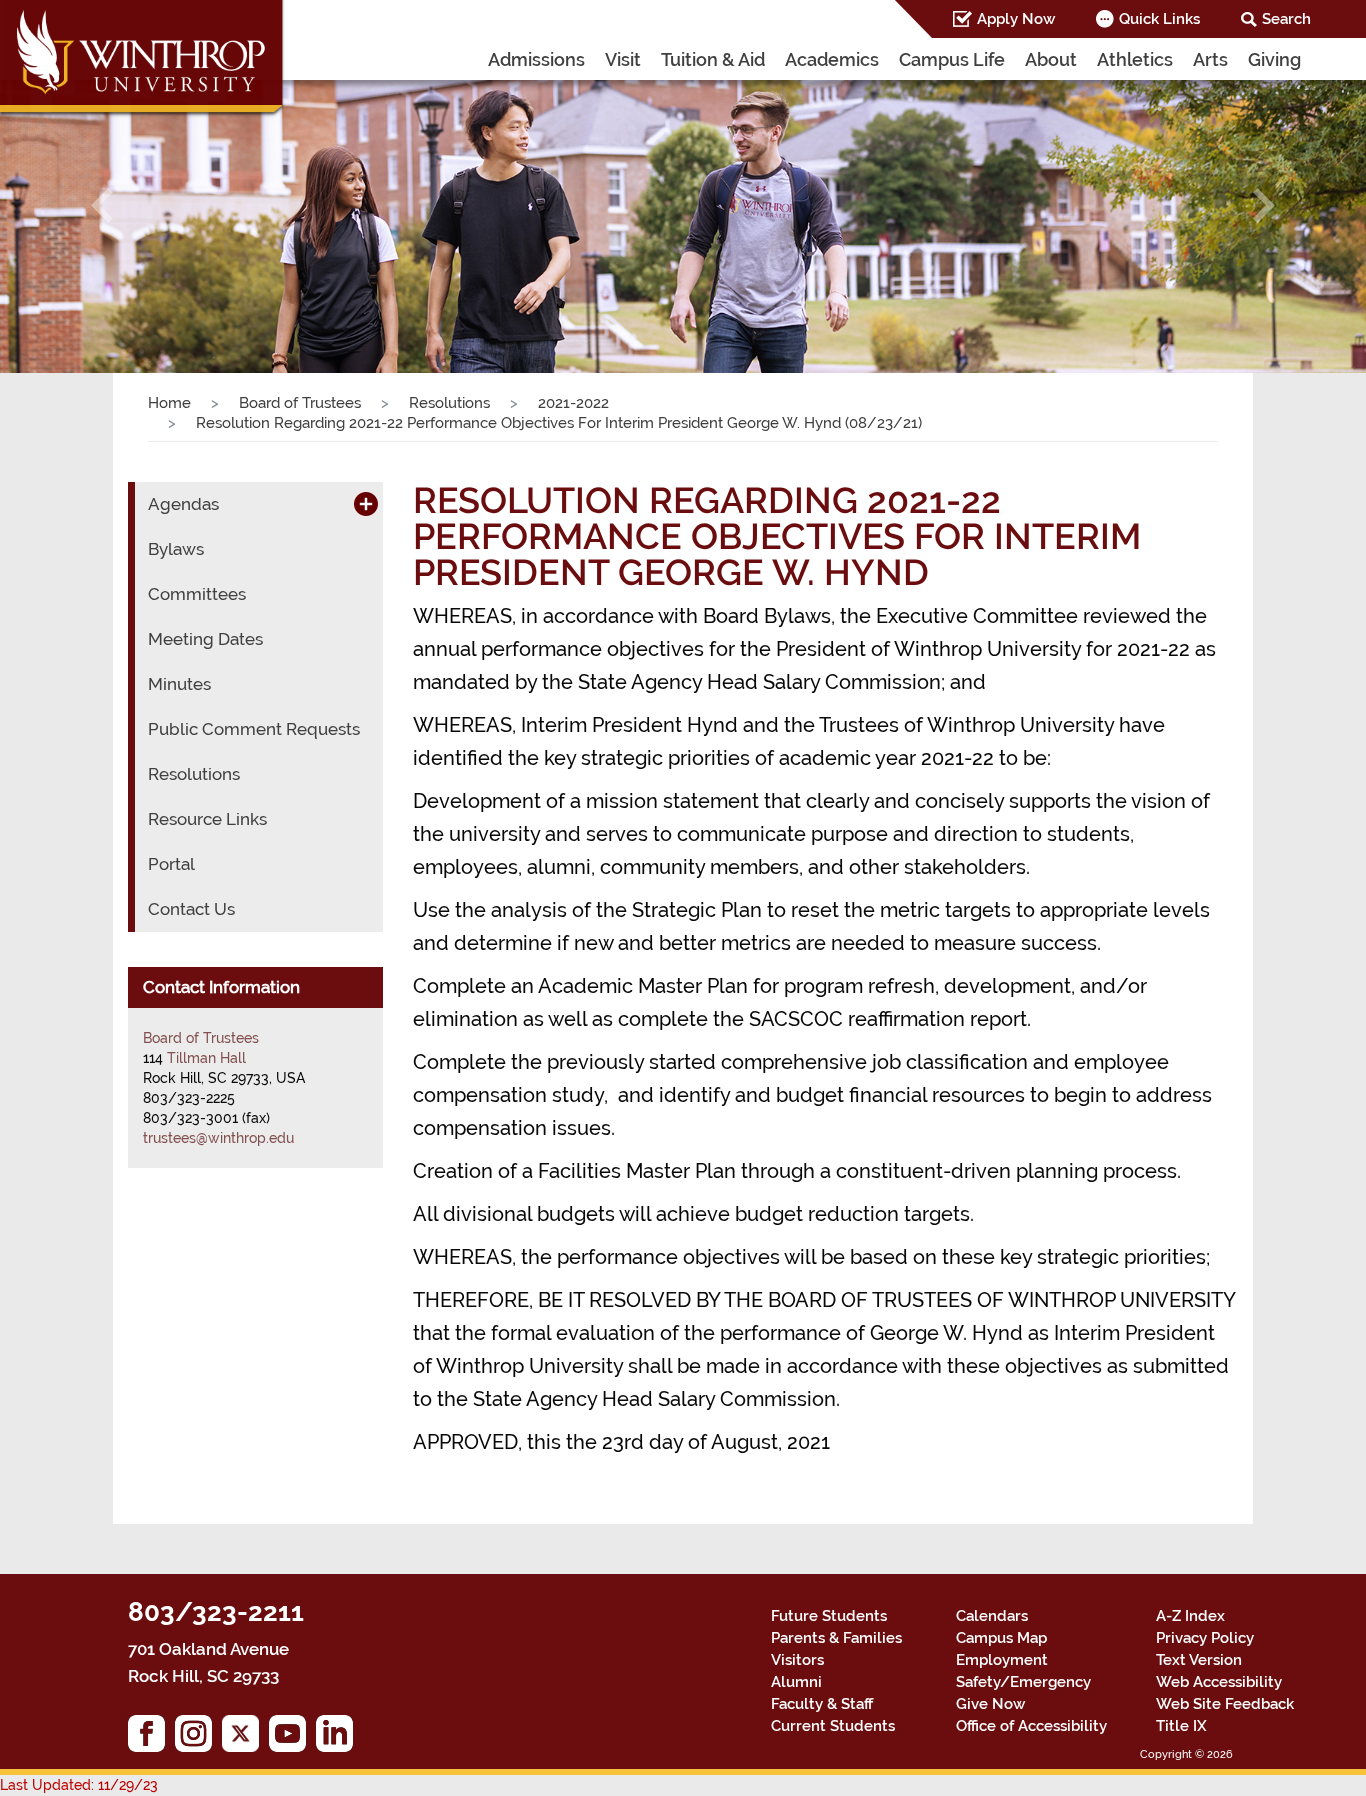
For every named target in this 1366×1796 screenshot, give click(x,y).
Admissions (536, 59)
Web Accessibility (1219, 1682)
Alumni (796, 1682)
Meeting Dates (205, 639)
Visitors (797, 1660)
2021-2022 (573, 403)
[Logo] (143, 60)
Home (169, 403)
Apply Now (1016, 19)
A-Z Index (1190, 1616)
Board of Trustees (300, 403)
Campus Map (1001, 1638)
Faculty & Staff (822, 1704)
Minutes (179, 684)
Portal (171, 864)
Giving (1274, 59)
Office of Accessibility (1031, 1726)
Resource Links (207, 819)
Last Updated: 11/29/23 (79, 1785)
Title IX (1181, 1726)
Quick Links (1159, 19)
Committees (197, 594)
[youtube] (292, 1738)
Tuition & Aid (713, 59)
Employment (1002, 1660)
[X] (245, 1738)
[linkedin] (339, 1738)
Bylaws (176, 549)
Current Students (833, 1726)
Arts (1210, 59)
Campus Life (952, 59)
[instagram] (198, 1738)
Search (1286, 19)
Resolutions (449, 403)
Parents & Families (836, 1638)
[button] (102, 205)
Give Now (990, 1704)
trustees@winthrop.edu (218, 1138)
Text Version (1199, 1660)
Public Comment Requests (254, 729)
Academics (832, 59)
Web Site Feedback (1225, 1704)
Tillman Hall (206, 1058)
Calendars (992, 1616)
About (1051, 59)
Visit (623, 59)
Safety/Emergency (1023, 1682)
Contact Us (191, 909)
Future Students (829, 1616)
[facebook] (151, 1738)
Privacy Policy (1205, 1638)
